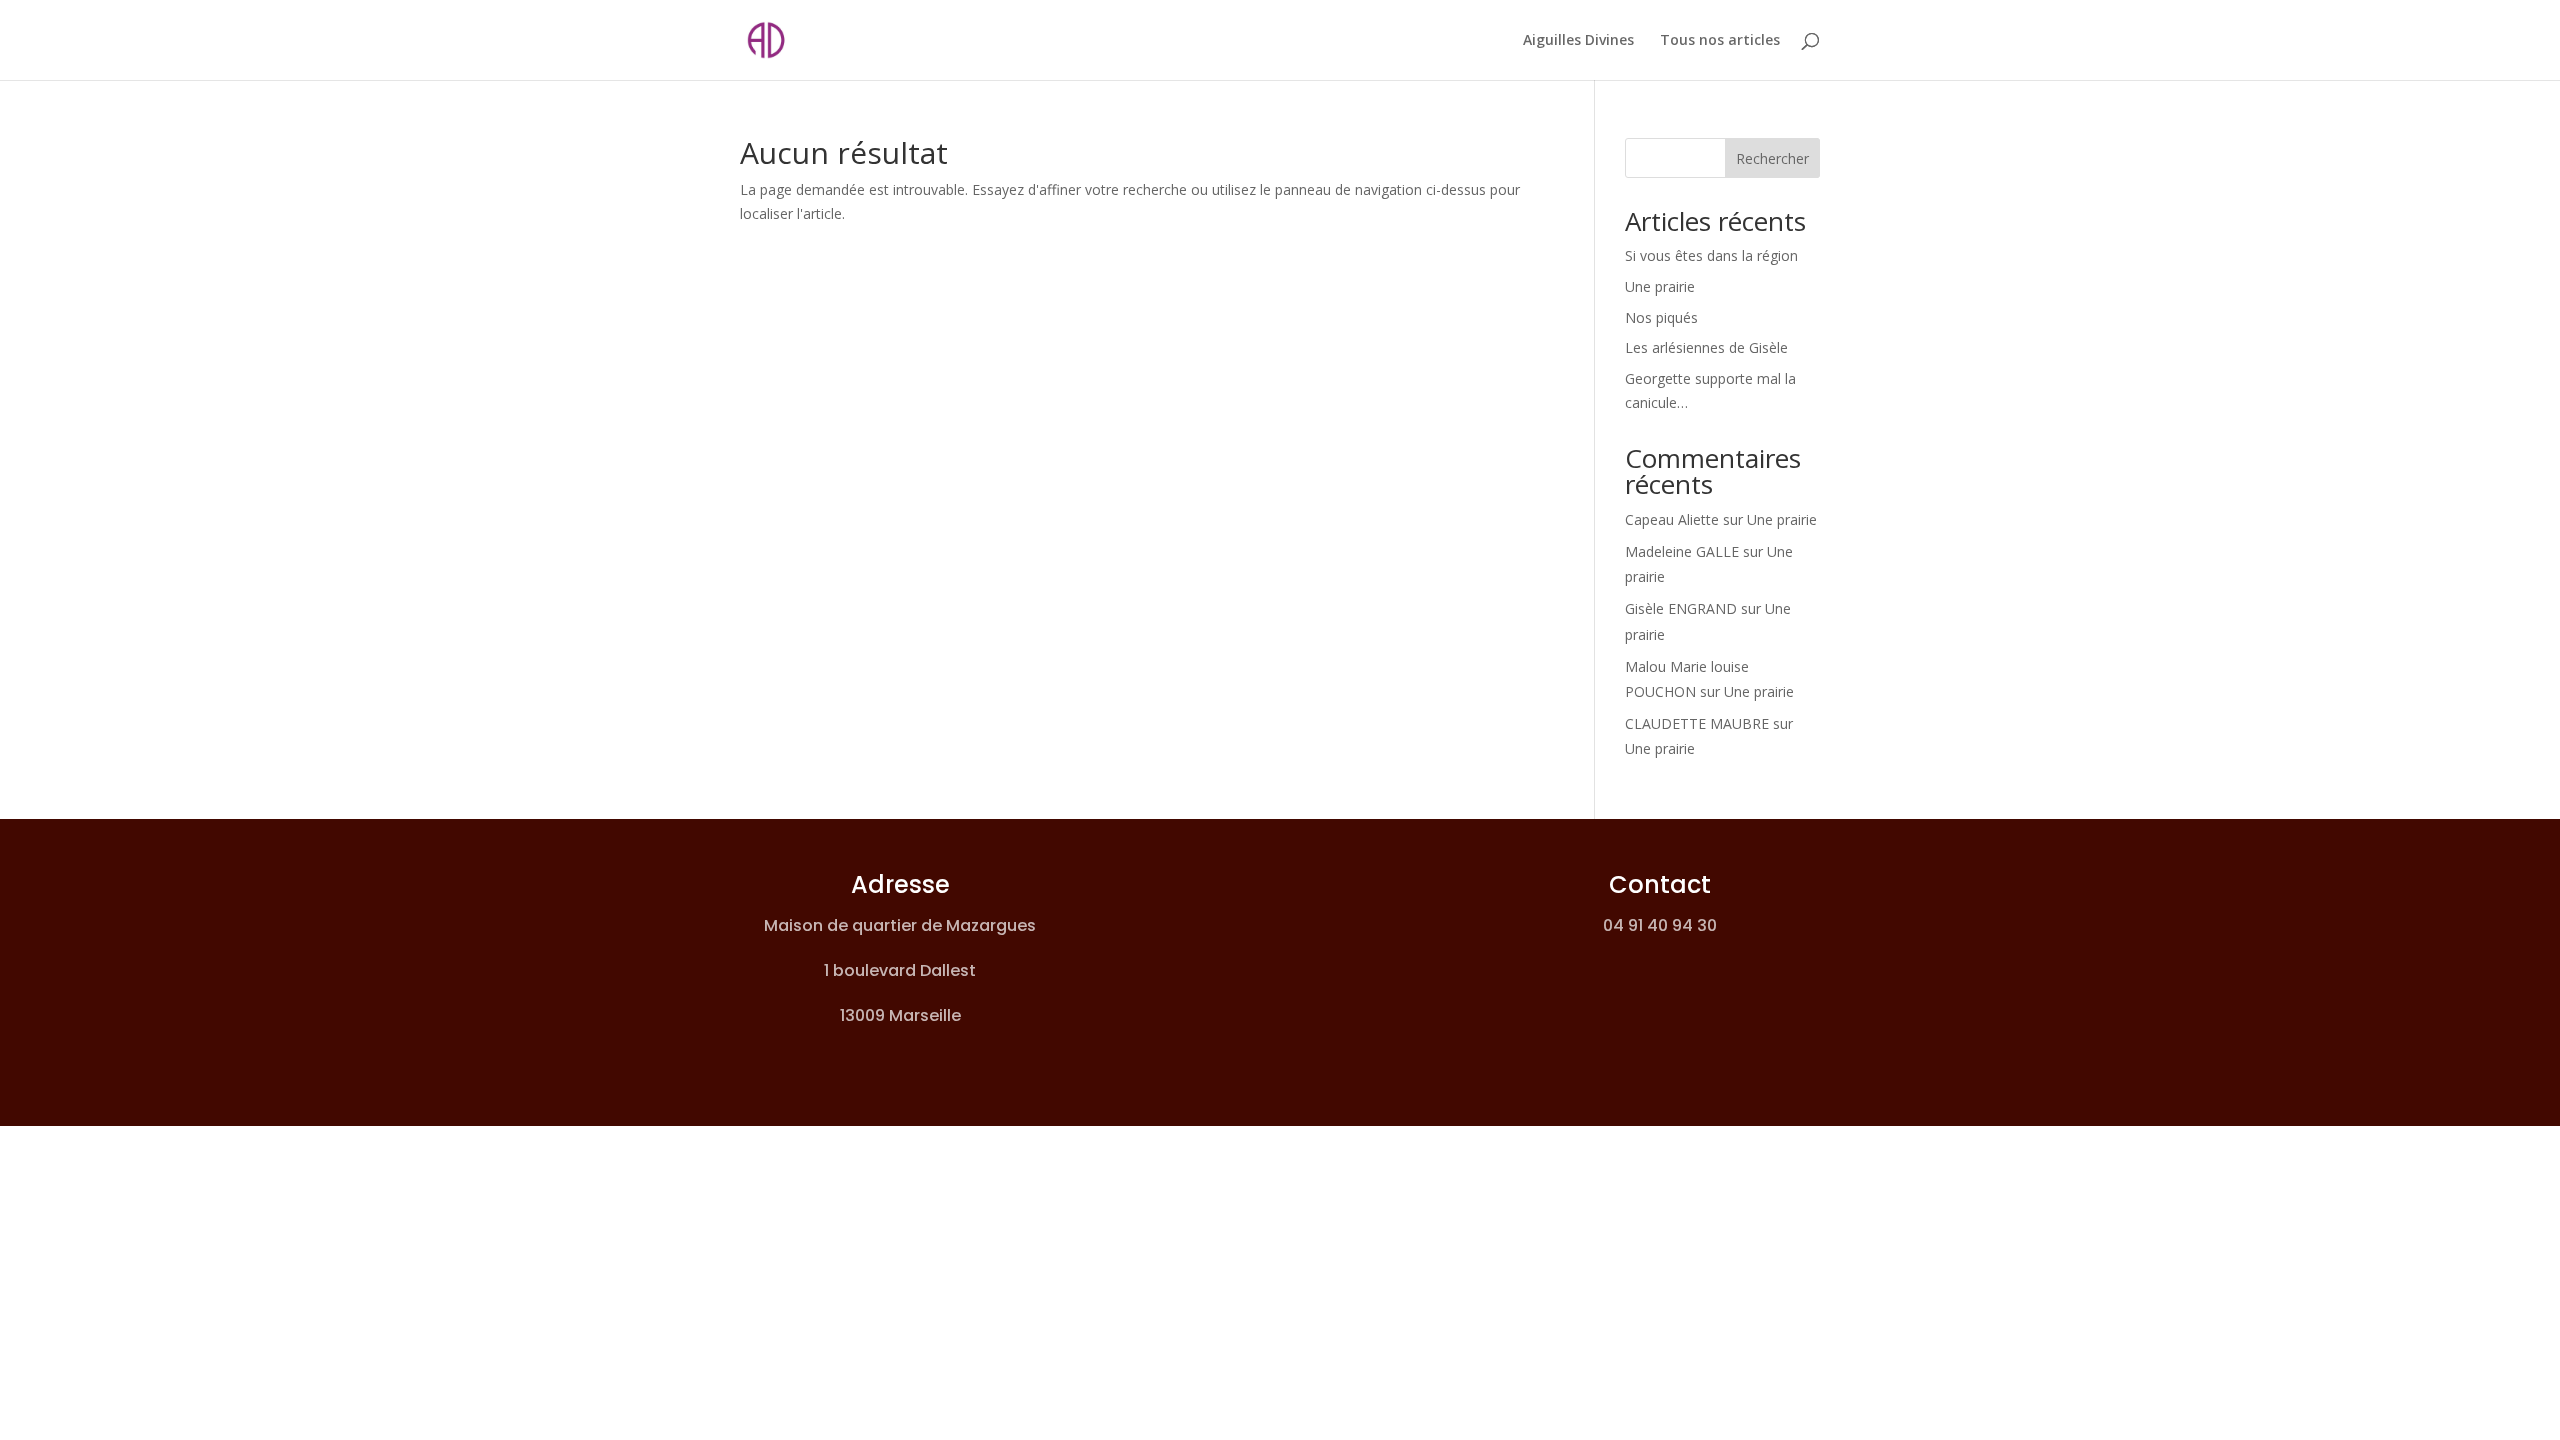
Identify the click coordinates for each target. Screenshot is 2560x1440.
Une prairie (1660, 286)
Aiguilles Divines (1578, 41)
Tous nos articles (1720, 41)
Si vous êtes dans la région (1711, 255)
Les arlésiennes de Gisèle (1706, 347)
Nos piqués (1661, 317)
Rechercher (1772, 158)
